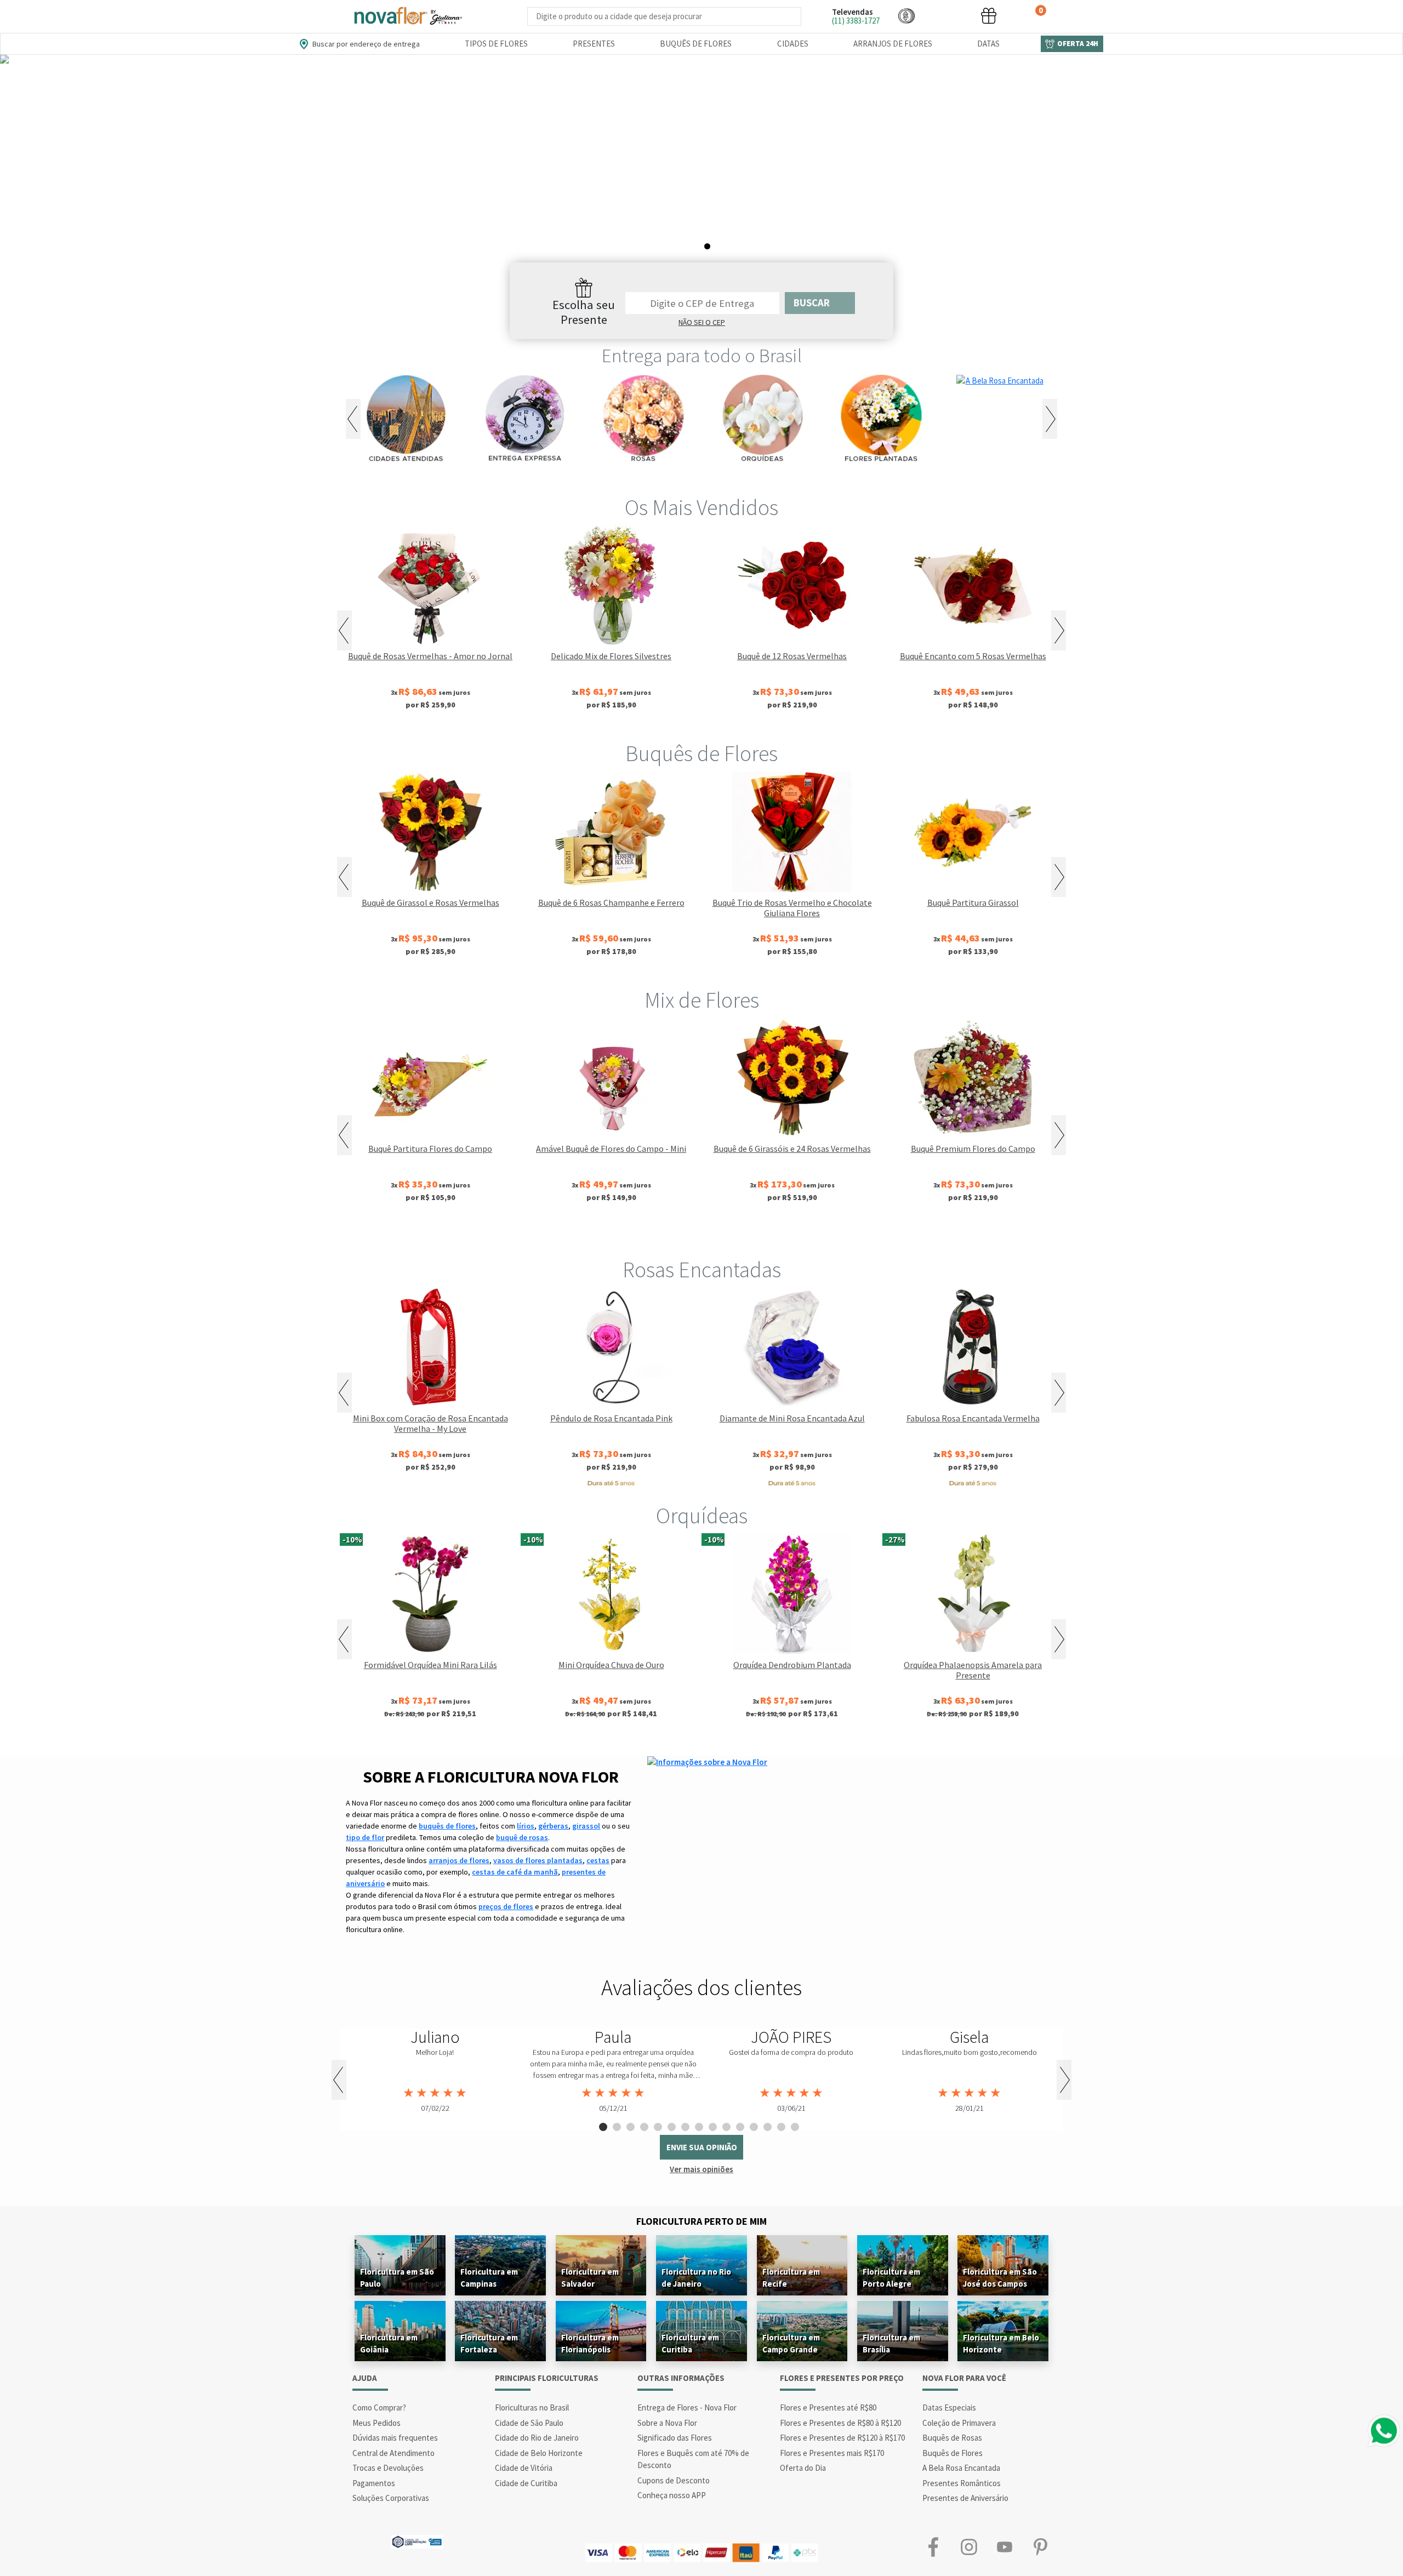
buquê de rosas (522, 1837)
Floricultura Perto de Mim (701, 2221)
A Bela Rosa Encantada (961, 2468)
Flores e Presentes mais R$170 (832, 2453)
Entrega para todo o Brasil (702, 356)
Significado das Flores (675, 2438)
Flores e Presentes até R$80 (828, 2407)
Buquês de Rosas (952, 2438)
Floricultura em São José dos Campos (1000, 2278)
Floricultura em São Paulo (397, 2278)
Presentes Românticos (962, 2483)
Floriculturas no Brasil (532, 2407)
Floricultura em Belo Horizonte (1001, 2343)
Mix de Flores (702, 1000)
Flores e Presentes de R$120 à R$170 (842, 2438)
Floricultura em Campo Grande (791, 2343)
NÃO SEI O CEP (702, 322)
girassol (586, 1826)
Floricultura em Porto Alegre (891, 2278)
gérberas (553, 1826)
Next (1050, 419)
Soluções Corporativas (391, 2498)
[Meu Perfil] (948, 16)
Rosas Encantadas (702, 1270)
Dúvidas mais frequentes (395, 2438)
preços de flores (506, 1906)
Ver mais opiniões (701, 2169)
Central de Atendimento (393, 2453)
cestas (598, 1860)
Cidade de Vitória (524, 2468)
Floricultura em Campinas (489, 2278)
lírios (526, 1826)
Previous (353, 419)
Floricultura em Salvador (590, 2278)
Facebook (933, 2547)
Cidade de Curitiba (526, 2483)
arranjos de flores (459, 1860)
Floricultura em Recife (791, 2278)
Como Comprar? (379, 2407)
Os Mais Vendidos (701, 507)
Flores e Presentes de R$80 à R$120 (840, 2423)
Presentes (594, 44)
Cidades (793, 44)
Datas (988, 44)
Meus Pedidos (377, 2423)
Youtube (1004, 2547)
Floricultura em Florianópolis (590, 2343)
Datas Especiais (949, 2407)
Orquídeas (702, 1516)
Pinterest (1040, 2547)
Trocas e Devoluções (388, 2468)
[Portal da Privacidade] (417, 2541)
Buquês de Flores (696, 44)
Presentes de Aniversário (965, 2498)
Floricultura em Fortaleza (489, 2343)
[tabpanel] (701, 171)
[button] (906, 16)
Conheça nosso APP (672, 2495)
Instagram (969, 2547)
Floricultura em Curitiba (690, 2343)
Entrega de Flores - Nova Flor (687, 2407)
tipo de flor (365, 1837)
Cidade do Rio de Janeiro (537, 2438)
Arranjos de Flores (893, 44)
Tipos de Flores (496, 44)
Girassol (614, 1233)
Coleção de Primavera (959, 2423)
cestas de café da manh (515, 1872)
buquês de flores (447, 1826)
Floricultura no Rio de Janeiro (696, 2278)
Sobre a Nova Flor (667, 2423)
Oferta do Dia (803, 2468)
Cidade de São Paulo (529, 2423)
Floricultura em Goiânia (389, 2343)
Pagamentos (374, 2483)
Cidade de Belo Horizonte (539, 2453)
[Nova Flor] (407, 16)
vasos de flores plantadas (538, 1860)
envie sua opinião (702, 2147)
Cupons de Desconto (674, 2480)
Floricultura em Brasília (891, 2343)
